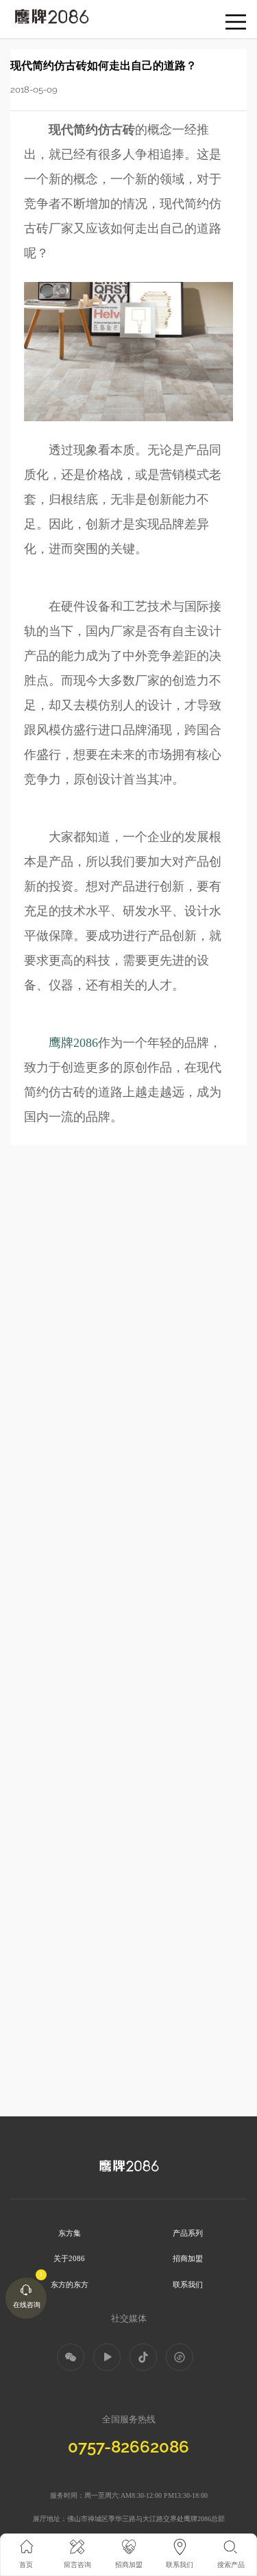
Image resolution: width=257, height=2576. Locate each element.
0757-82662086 (128, 2447)
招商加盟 (188, 2258)
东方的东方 (70, 2284)
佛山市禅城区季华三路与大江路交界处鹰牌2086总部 (146, 2519)
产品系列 (188, 2233)
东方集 (70, 2233)
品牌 (19, 13)
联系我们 (188, 2284)
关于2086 (69, 2258)
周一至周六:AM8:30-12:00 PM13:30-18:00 (146, 2495)
